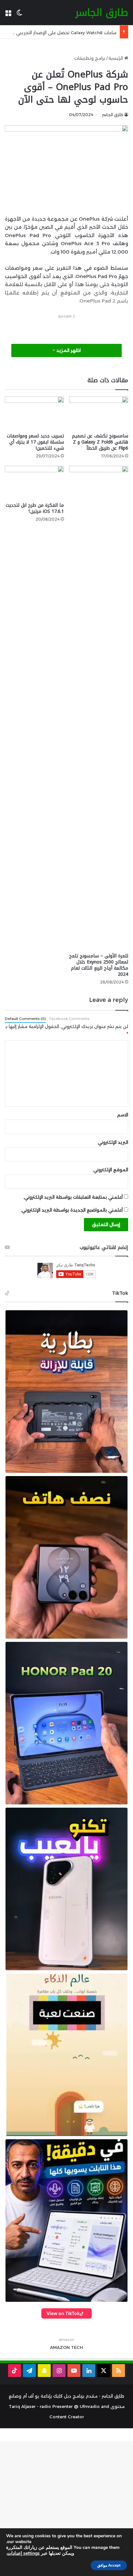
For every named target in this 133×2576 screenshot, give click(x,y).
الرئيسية (116, 58)
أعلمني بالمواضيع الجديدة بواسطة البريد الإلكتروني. (72, 1210)
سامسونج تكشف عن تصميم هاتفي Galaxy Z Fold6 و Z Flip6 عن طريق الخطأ (100, 442)
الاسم (123, 1115)
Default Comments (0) (25, 1019)
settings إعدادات (23, 2553)
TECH (77, 2347)
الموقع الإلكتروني (111, 1170)
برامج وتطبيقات (90, 58)
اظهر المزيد (68, 350)
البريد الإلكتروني (113, 1142)
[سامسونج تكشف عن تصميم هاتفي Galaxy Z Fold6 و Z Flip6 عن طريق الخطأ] (99, 413)
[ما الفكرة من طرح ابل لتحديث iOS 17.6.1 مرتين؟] (34, 482)
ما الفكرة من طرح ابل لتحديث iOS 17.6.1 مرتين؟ (35, 508)
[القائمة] (8, 15)
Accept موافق (109, 2565)
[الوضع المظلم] (19, 15)
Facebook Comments (69, 1019)
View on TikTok (63, 2313)
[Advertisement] (64, 328)
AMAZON (60, 2347)
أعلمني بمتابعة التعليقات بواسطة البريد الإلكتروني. (73, 1197)
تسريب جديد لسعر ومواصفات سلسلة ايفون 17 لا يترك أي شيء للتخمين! (35, 442)
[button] (66, 1392)
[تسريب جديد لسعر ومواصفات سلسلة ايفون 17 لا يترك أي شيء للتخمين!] (34, 413)
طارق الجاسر (113, 115)
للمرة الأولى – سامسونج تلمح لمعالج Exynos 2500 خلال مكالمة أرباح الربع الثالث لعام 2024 (99, 965)
